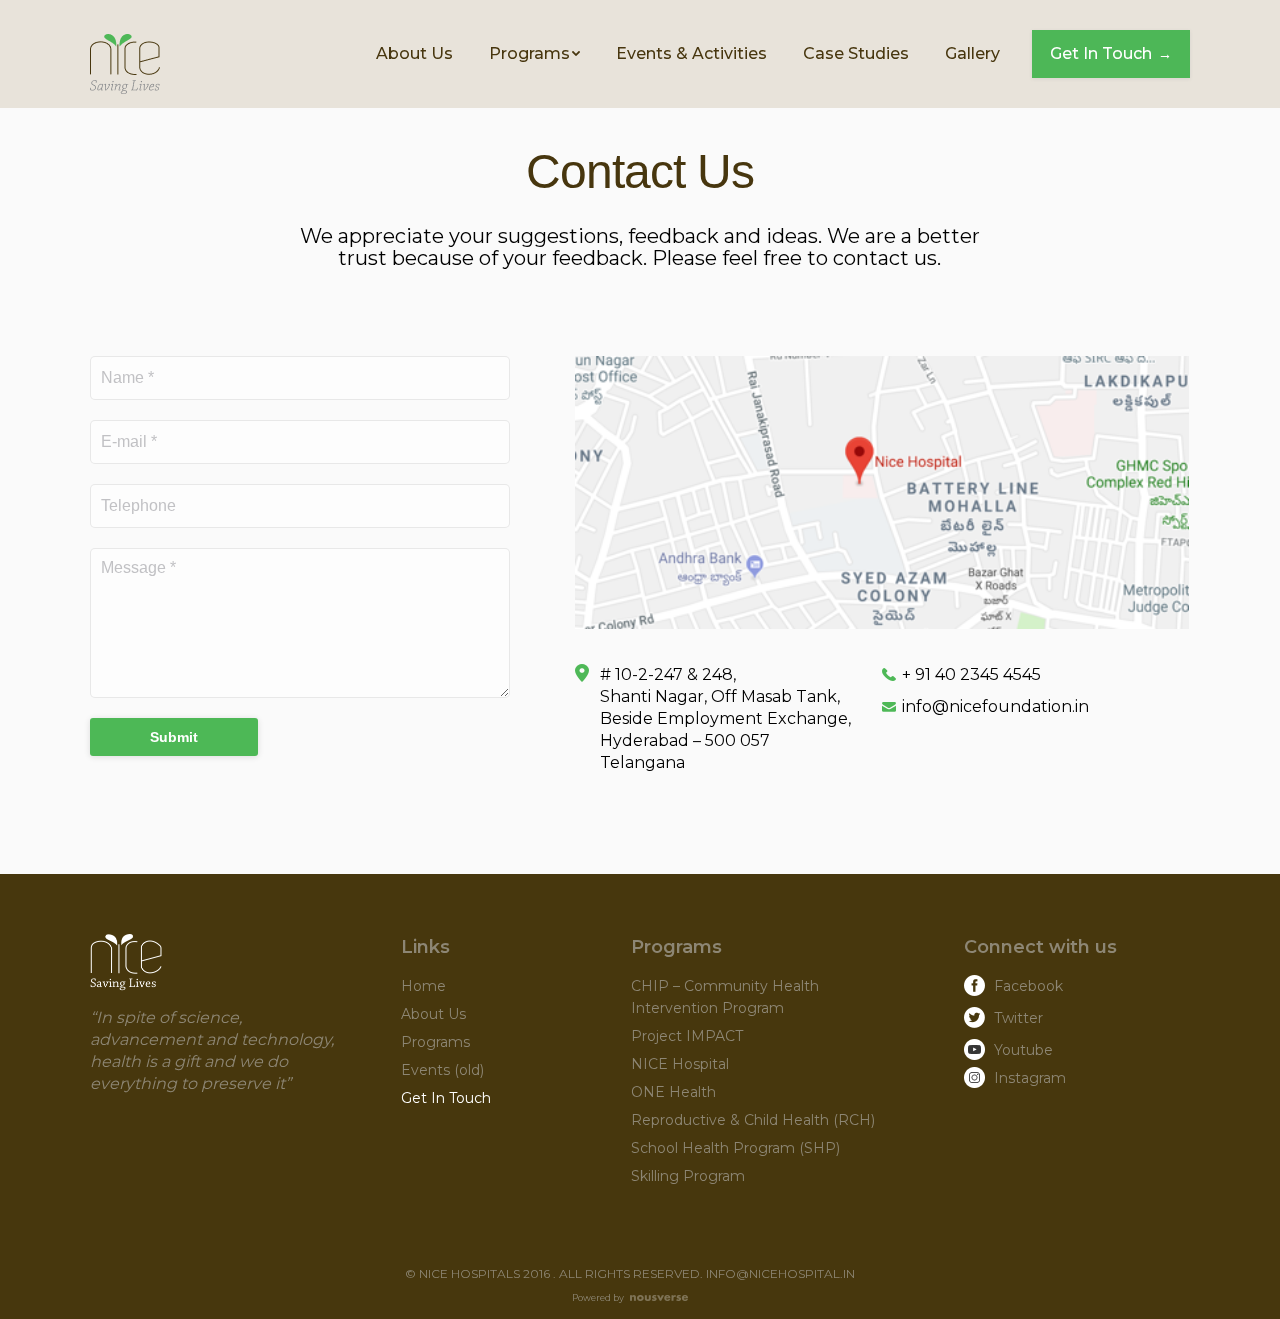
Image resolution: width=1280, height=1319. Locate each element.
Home (423, 986)
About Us (433, 1014)
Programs (435, 1042)
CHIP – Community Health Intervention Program (725, 997)
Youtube (1023, 1050)
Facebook (1028, 986)
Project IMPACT (687, 1036)
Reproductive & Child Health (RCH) (753, 1120)
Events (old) (442, 1070)
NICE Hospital (680, 1064)
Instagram (1030, 1078)
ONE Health (673, 1092)
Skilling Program (688, 1176)
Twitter (1018, 1018)
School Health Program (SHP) (735, 1148)
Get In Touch (446, 1098)
